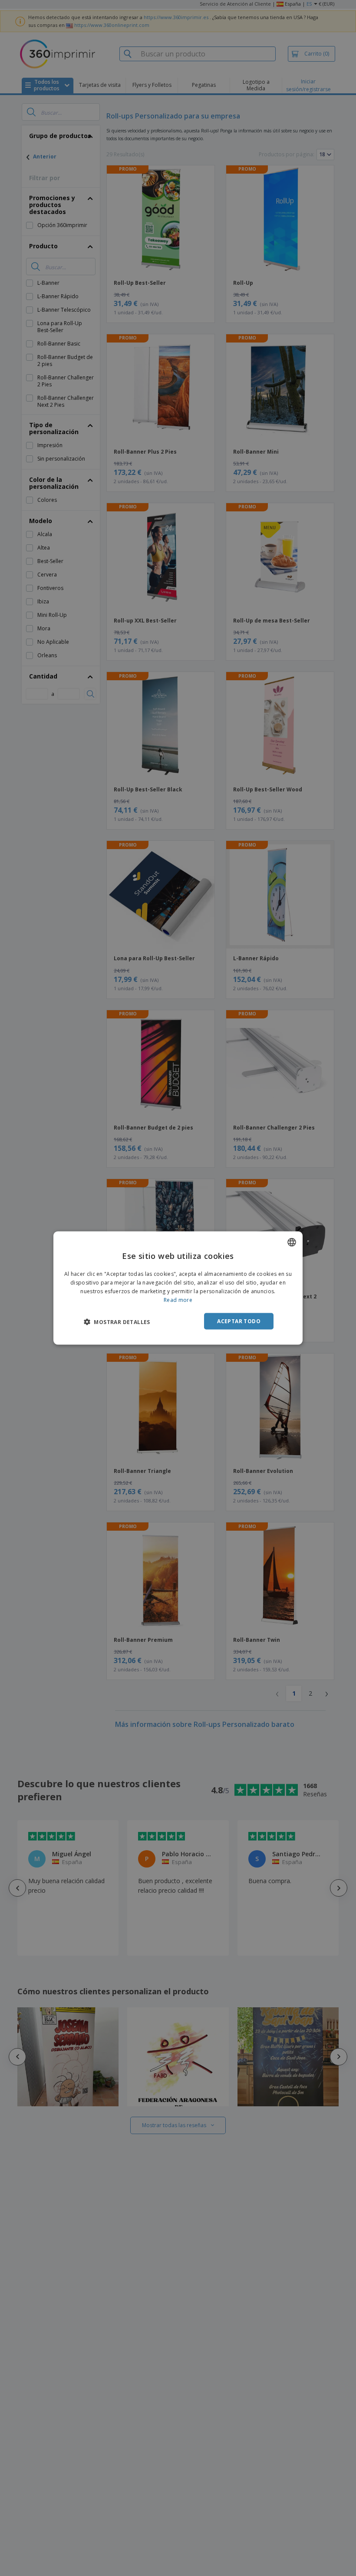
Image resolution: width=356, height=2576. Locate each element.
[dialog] (178, 1288)
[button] (117, 1321)
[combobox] (292, 1242)
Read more (178, 1300)
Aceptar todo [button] (239, 1321)
